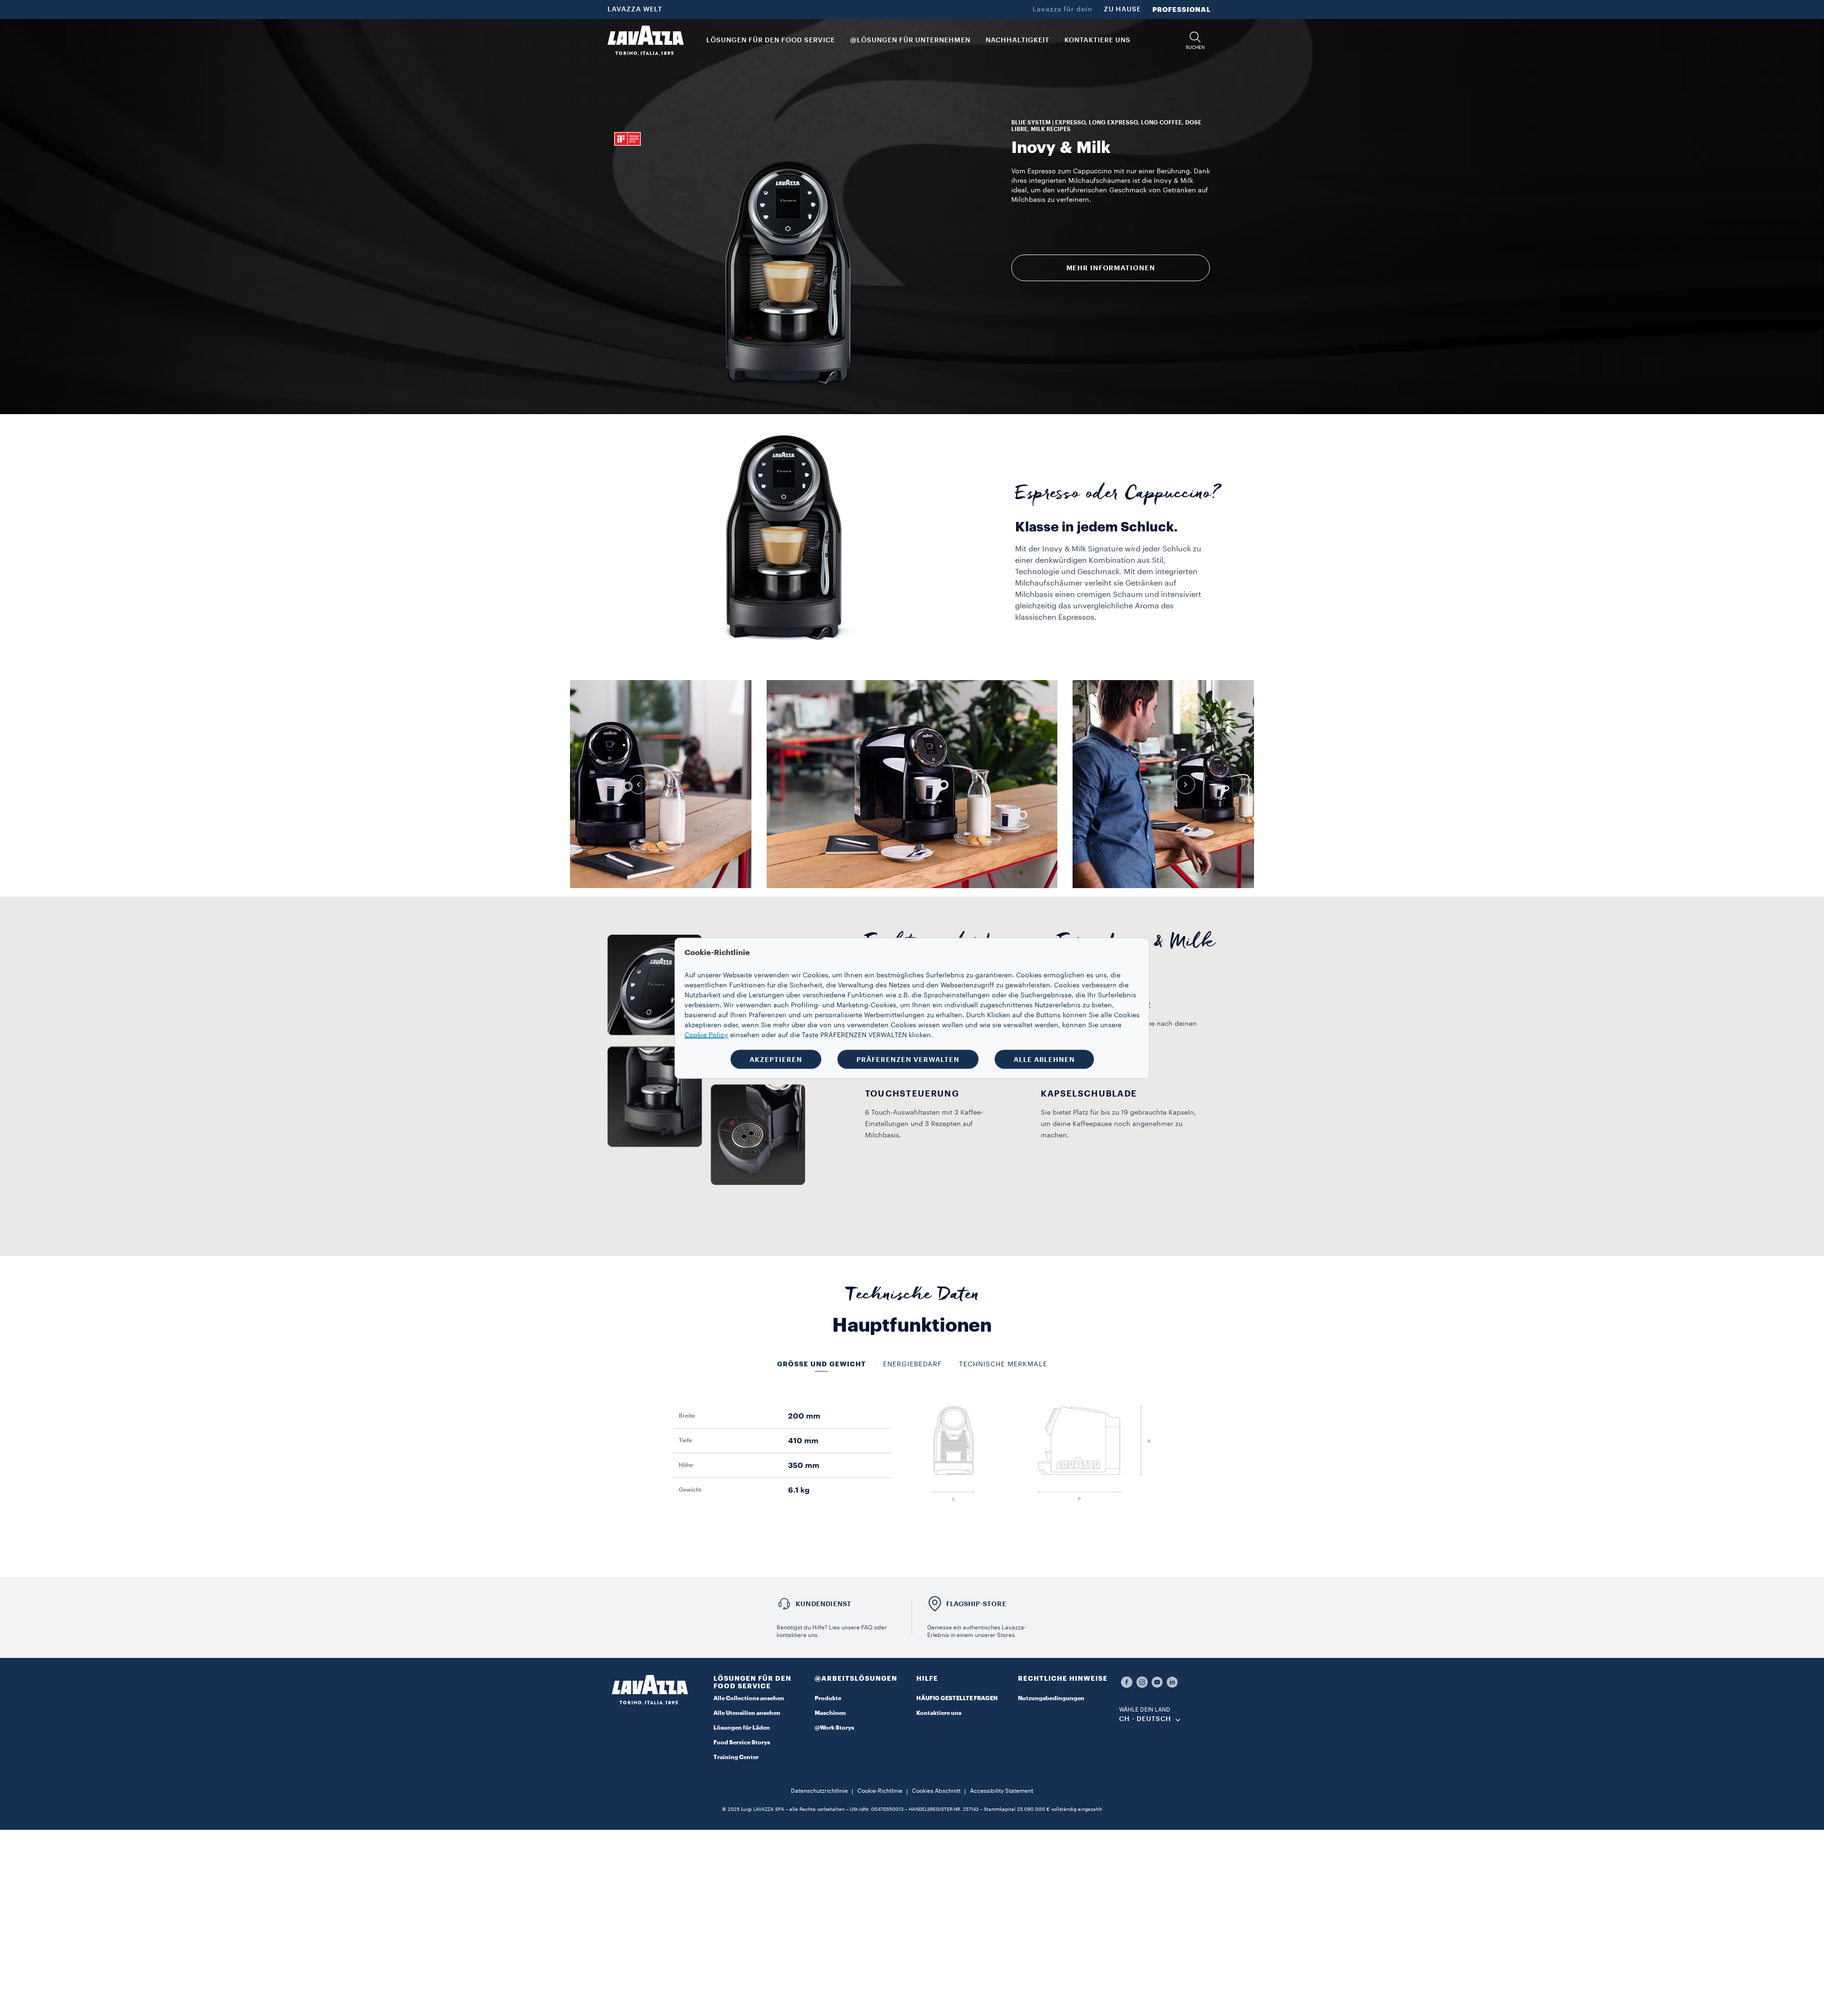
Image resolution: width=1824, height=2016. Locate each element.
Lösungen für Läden (742, 1728)
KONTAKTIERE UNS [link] (1097, 40)
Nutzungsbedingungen (1051, 1698)
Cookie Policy (706, 1035)
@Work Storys (834, 1728)
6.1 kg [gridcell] (799, 1490)
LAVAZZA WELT (635, 9)
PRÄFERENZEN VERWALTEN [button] (908, 1059)
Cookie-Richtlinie (880, 1791)
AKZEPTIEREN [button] (776, 1059)
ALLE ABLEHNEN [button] (1044, 1059)
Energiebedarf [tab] (912, 1364)
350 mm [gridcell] (804, 1466)
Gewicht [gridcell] (690, 1490)
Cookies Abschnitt (936, 1791)
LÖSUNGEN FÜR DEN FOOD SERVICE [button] (771, 40)
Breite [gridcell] (687, 1416)
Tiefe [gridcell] (685, 1440)
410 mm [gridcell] (803, 1441)
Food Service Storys (742, 1742)
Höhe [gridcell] (686, 1465)
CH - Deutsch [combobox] (1145, 1719)
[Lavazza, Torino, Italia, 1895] (646, 40)
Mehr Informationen (1111, 268)
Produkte (828, 1698)
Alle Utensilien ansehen (747, 1713)
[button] (1195, 41)
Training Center (736, 1757)
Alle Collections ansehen (749, 1698)
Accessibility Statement (1002, 1791)
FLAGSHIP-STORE (976, 1604)
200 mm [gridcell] (804, 1416)
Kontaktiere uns (939, 1713)
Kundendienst (823, 1604)
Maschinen (830, 1713)
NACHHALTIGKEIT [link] (1017, 40)
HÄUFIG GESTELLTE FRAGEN (957, 1698)
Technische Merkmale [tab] (1003, 1364)
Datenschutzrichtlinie (819, 1791)
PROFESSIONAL (1182, 9)
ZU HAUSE (1122, 9)
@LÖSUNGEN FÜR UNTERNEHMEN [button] (910, 40)
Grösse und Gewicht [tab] (822, 1364)
